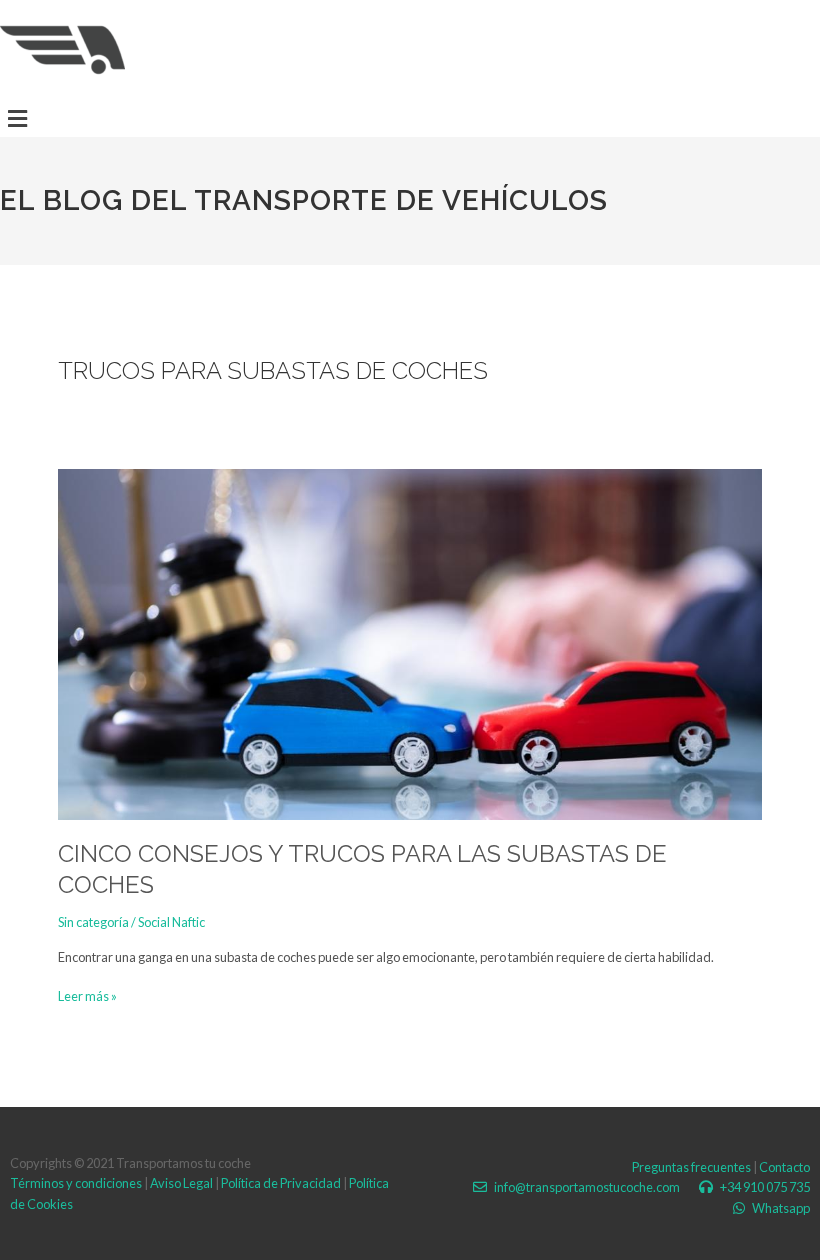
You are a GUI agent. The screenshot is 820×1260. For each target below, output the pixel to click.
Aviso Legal (181, 1183)
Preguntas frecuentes (691, 1167)
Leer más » (87, 995)
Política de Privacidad (281, 1183)
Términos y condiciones (76, 1183)
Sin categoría (93, 922)
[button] (17, 118)
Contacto (784, 1167)
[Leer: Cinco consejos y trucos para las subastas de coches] (409, 643)
